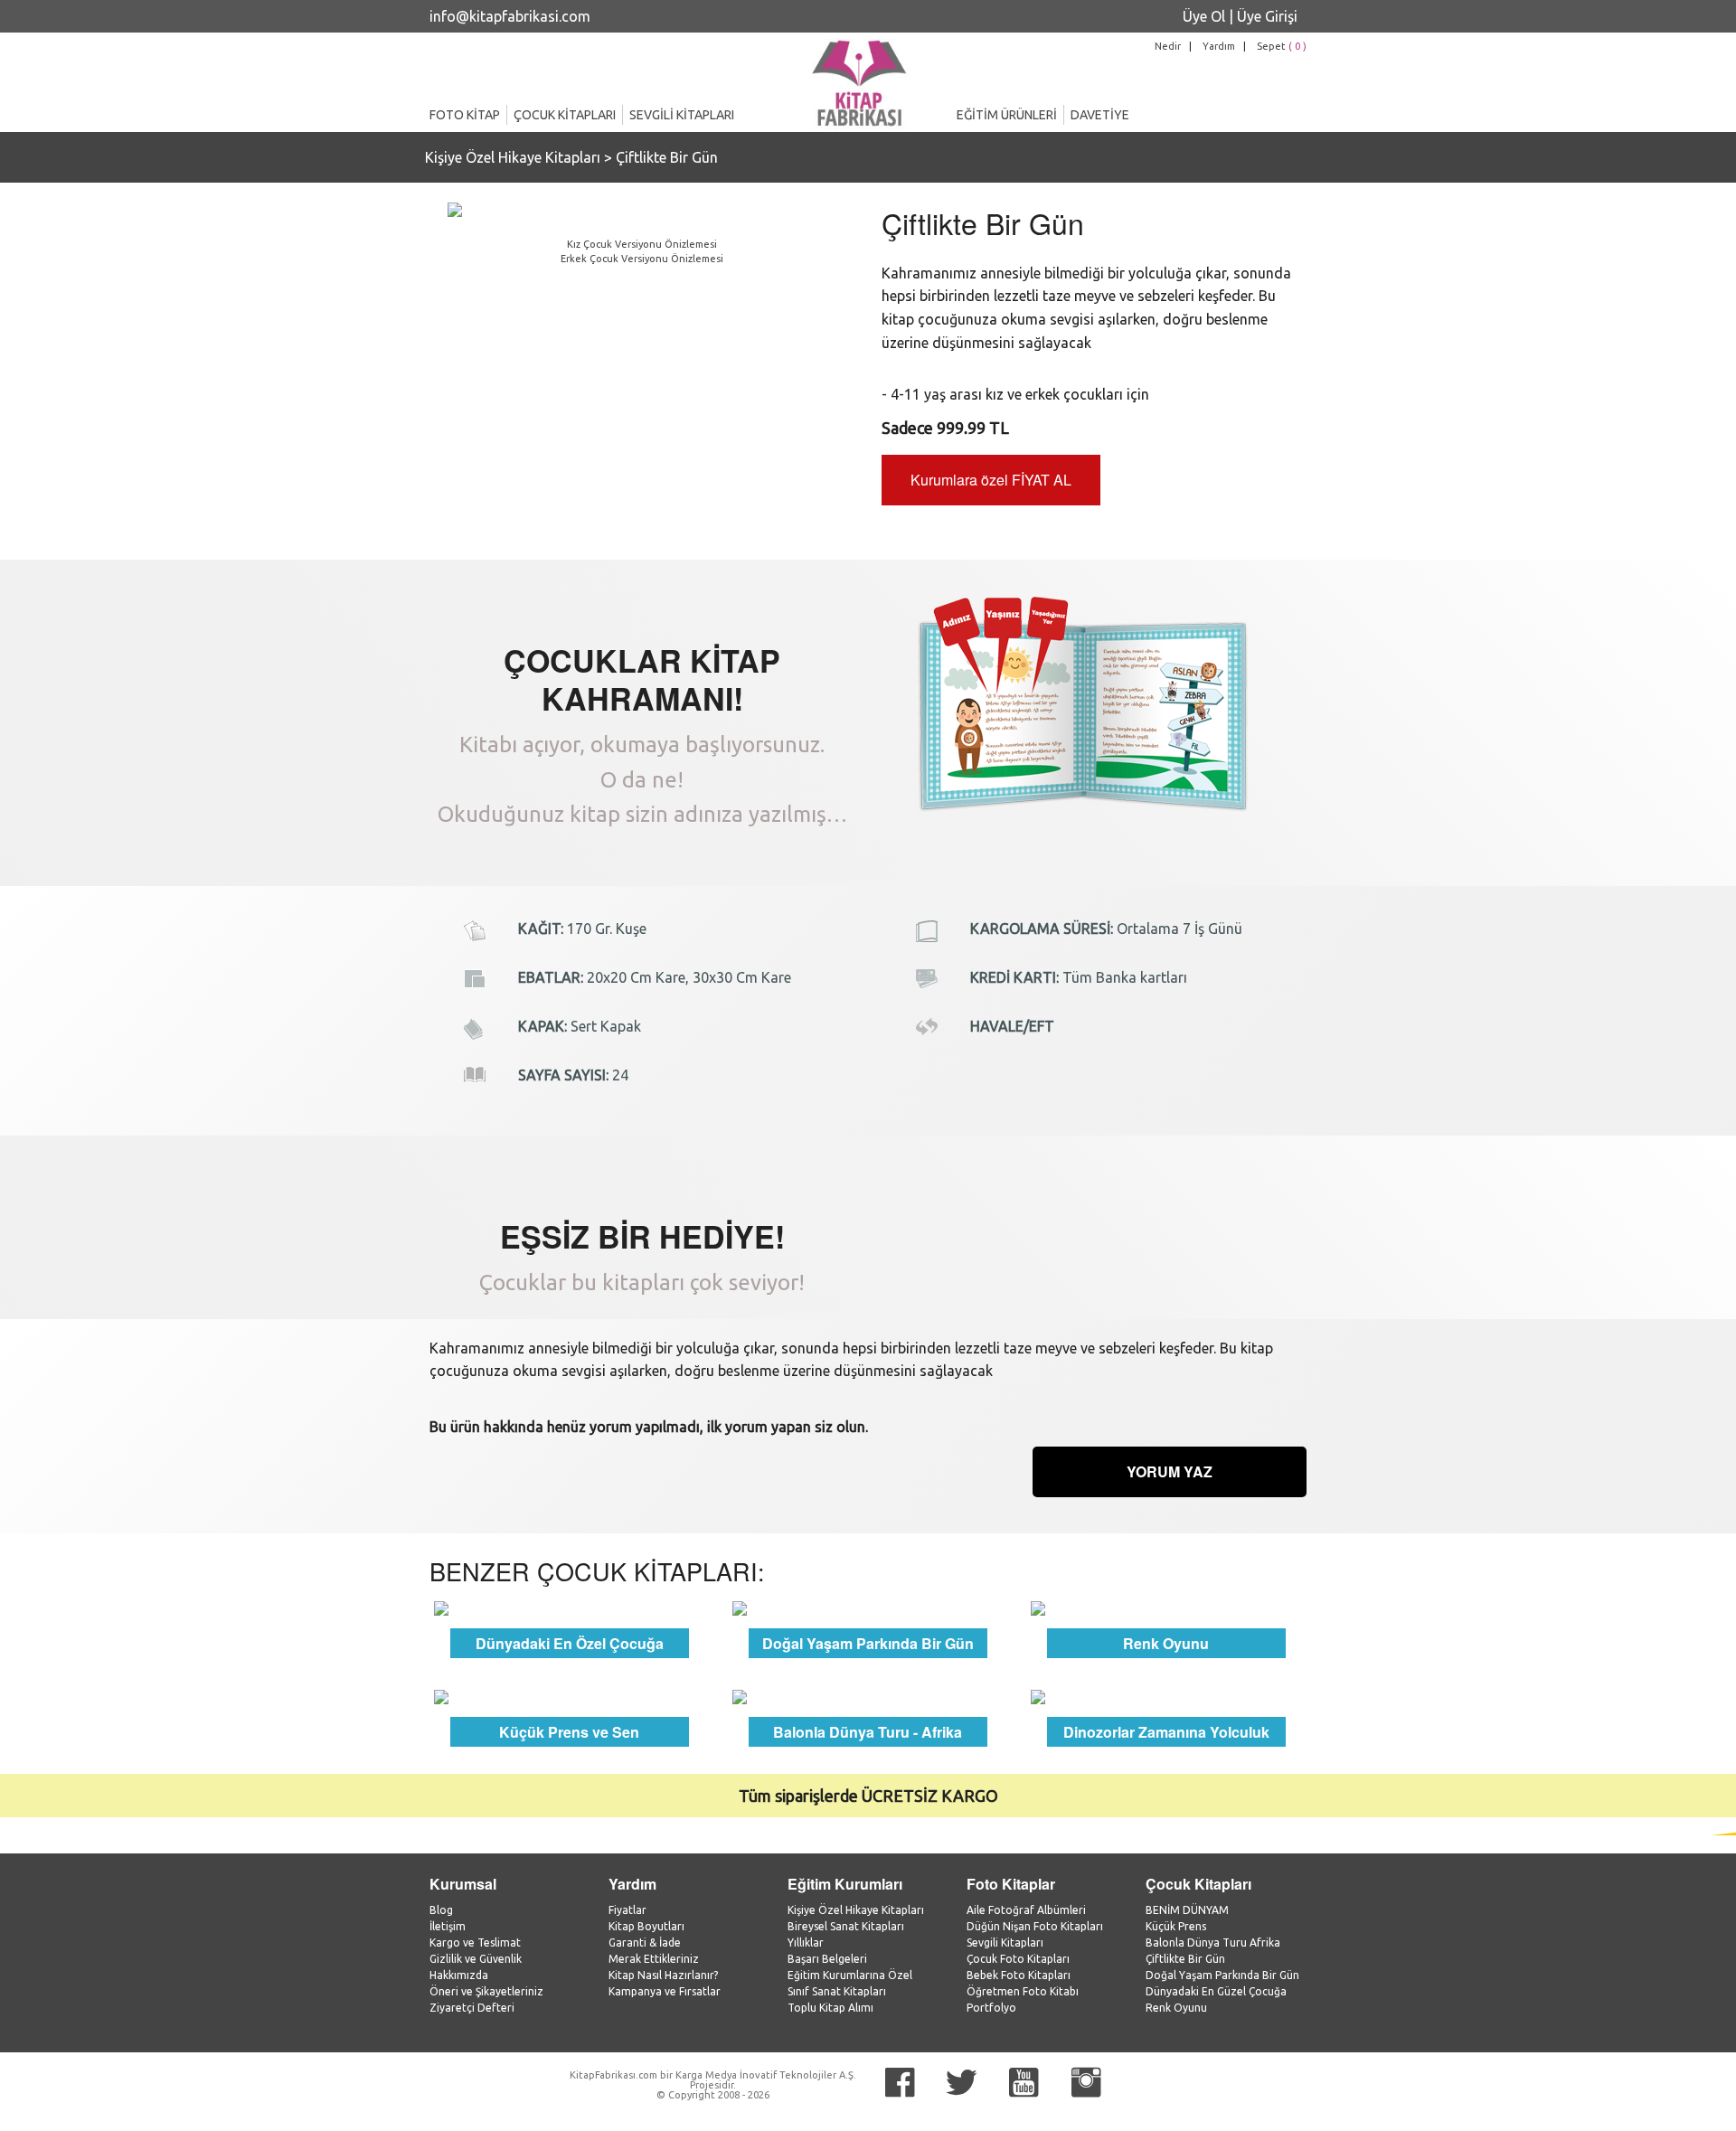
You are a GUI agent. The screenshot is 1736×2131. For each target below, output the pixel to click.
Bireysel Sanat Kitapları (846, 1926)
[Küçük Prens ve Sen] (570, 1696)
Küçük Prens (1176, 1926)
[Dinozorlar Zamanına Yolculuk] (1166, 1696)
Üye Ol (1204, 16)
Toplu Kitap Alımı (830, 2008)
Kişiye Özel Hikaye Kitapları (513, 157)
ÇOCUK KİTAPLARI (565, 115)
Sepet (1282, 46)
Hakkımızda (459, 1975)
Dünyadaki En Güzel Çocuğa (1216, 1991)
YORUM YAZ (1170, 1471)
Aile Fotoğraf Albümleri (1026, 1910)
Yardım (1219, 46)
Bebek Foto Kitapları (1019, 1975)
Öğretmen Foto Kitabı (1023, 1991)
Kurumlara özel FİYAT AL (991, 480)
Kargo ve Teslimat (475, 1942)
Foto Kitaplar (1011, 1884)
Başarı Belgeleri (827, 1959)
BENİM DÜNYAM (1187, 1910)
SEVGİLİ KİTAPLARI (682, 115)
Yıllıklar (806, 1942)
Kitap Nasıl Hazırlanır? (663, 1975)
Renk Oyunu (1176, 2008)
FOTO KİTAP (465, 115)
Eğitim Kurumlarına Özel (850, 1975)
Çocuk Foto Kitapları (1018, 1959)
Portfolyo (991, 2008)
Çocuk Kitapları (1198, 1884)
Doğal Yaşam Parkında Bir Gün (1222, 1975)
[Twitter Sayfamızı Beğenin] (962, 2083)
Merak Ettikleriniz (654, 1959)
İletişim (448, 1926)
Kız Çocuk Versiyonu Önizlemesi (642, 244)
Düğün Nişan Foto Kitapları (1035, 1926)
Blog (441, 1910)
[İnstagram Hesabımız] (1086, 2083)
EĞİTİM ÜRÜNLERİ (1007, 115)
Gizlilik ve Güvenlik (476, 1959)
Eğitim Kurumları (845, 1884)
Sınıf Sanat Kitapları (837, 1991)
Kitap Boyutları (646, 1926)
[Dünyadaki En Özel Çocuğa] (570, 1607)
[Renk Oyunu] (1166, 1607)
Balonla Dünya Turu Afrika (1213, 1942)
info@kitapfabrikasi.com (510, 16)
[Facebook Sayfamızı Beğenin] (900, 2083)
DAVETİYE (1100, 115)
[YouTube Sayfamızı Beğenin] (1024, 2083)
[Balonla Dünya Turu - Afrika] (868, 1696)
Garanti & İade (645, 1942)
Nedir (1168, 46)
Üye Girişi (1267, 16)
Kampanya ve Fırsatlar (665, 1991)
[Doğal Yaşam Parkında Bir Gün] (868, 1607)
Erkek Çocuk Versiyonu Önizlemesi (642, 259)
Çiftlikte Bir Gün (667, 157)
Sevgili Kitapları (1005, 1942)
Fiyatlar (627, 1910)
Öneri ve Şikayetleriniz (486, 1991)
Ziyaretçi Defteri (472, 2008)
